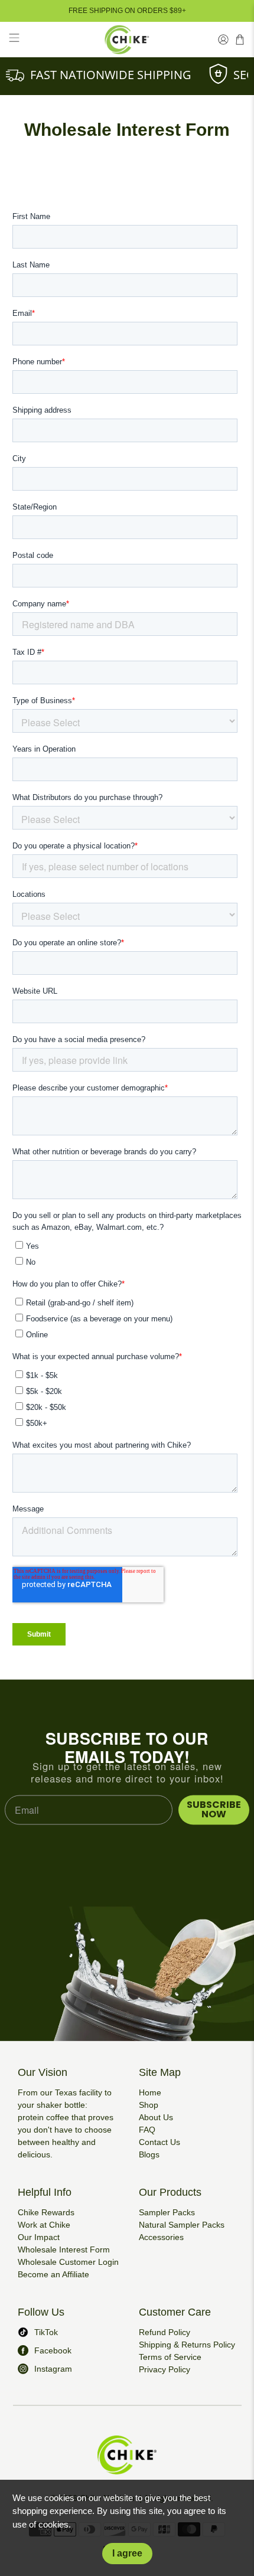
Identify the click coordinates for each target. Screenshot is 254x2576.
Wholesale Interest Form (64, 2249)
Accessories (161, 2237)
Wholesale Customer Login (68, 2262)
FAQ (147, 2130)
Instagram (53, 2369)
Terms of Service (170, 2357)
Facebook (53, 2350)
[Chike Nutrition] (127, 40)
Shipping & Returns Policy (187, 2345)
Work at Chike (44, 2225)
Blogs (149, 2154)
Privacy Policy (165, 2369)
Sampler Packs (167, 2212)
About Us (156, 2117)
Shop (149, 2105)
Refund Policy (165, 2332)
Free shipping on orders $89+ (127, 11)
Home (150, 2092)
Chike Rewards (46, 2212)
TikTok (46, 2332)
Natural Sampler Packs (182, 2225)
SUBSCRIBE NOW (214, 1809)
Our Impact (39, 2237)
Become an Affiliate (53, 2274)
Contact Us (159, 2142)
